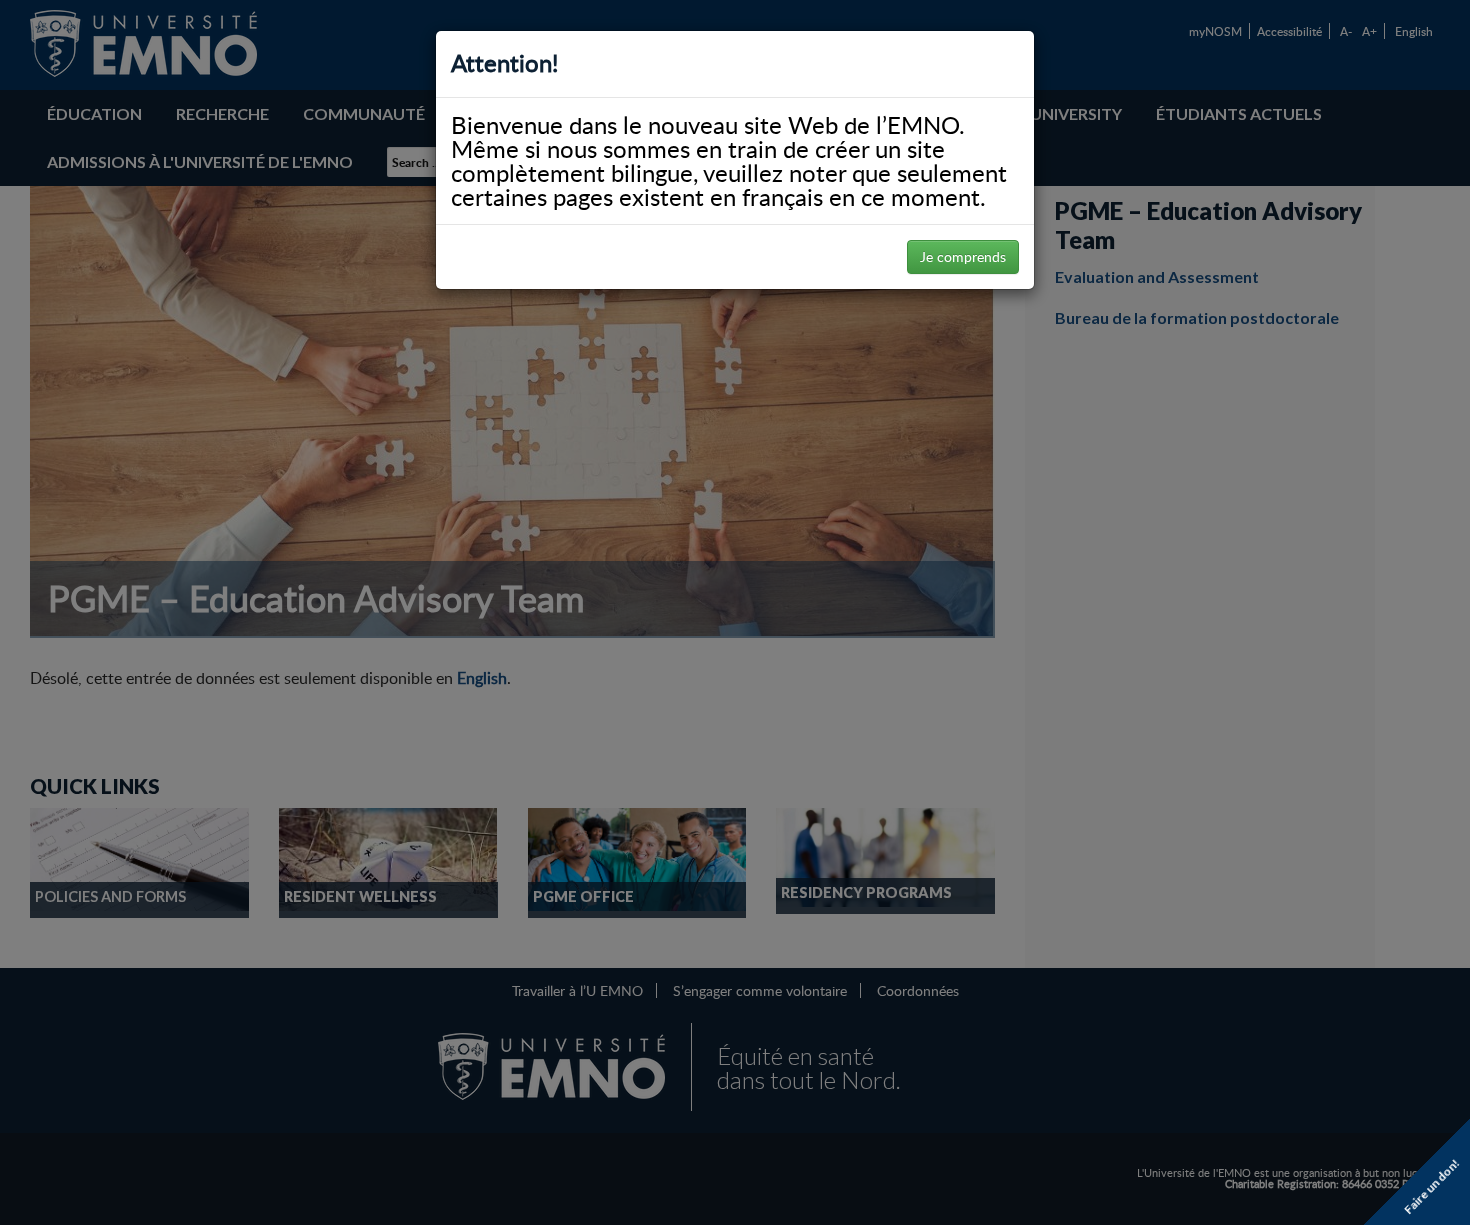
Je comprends (963, 256)
